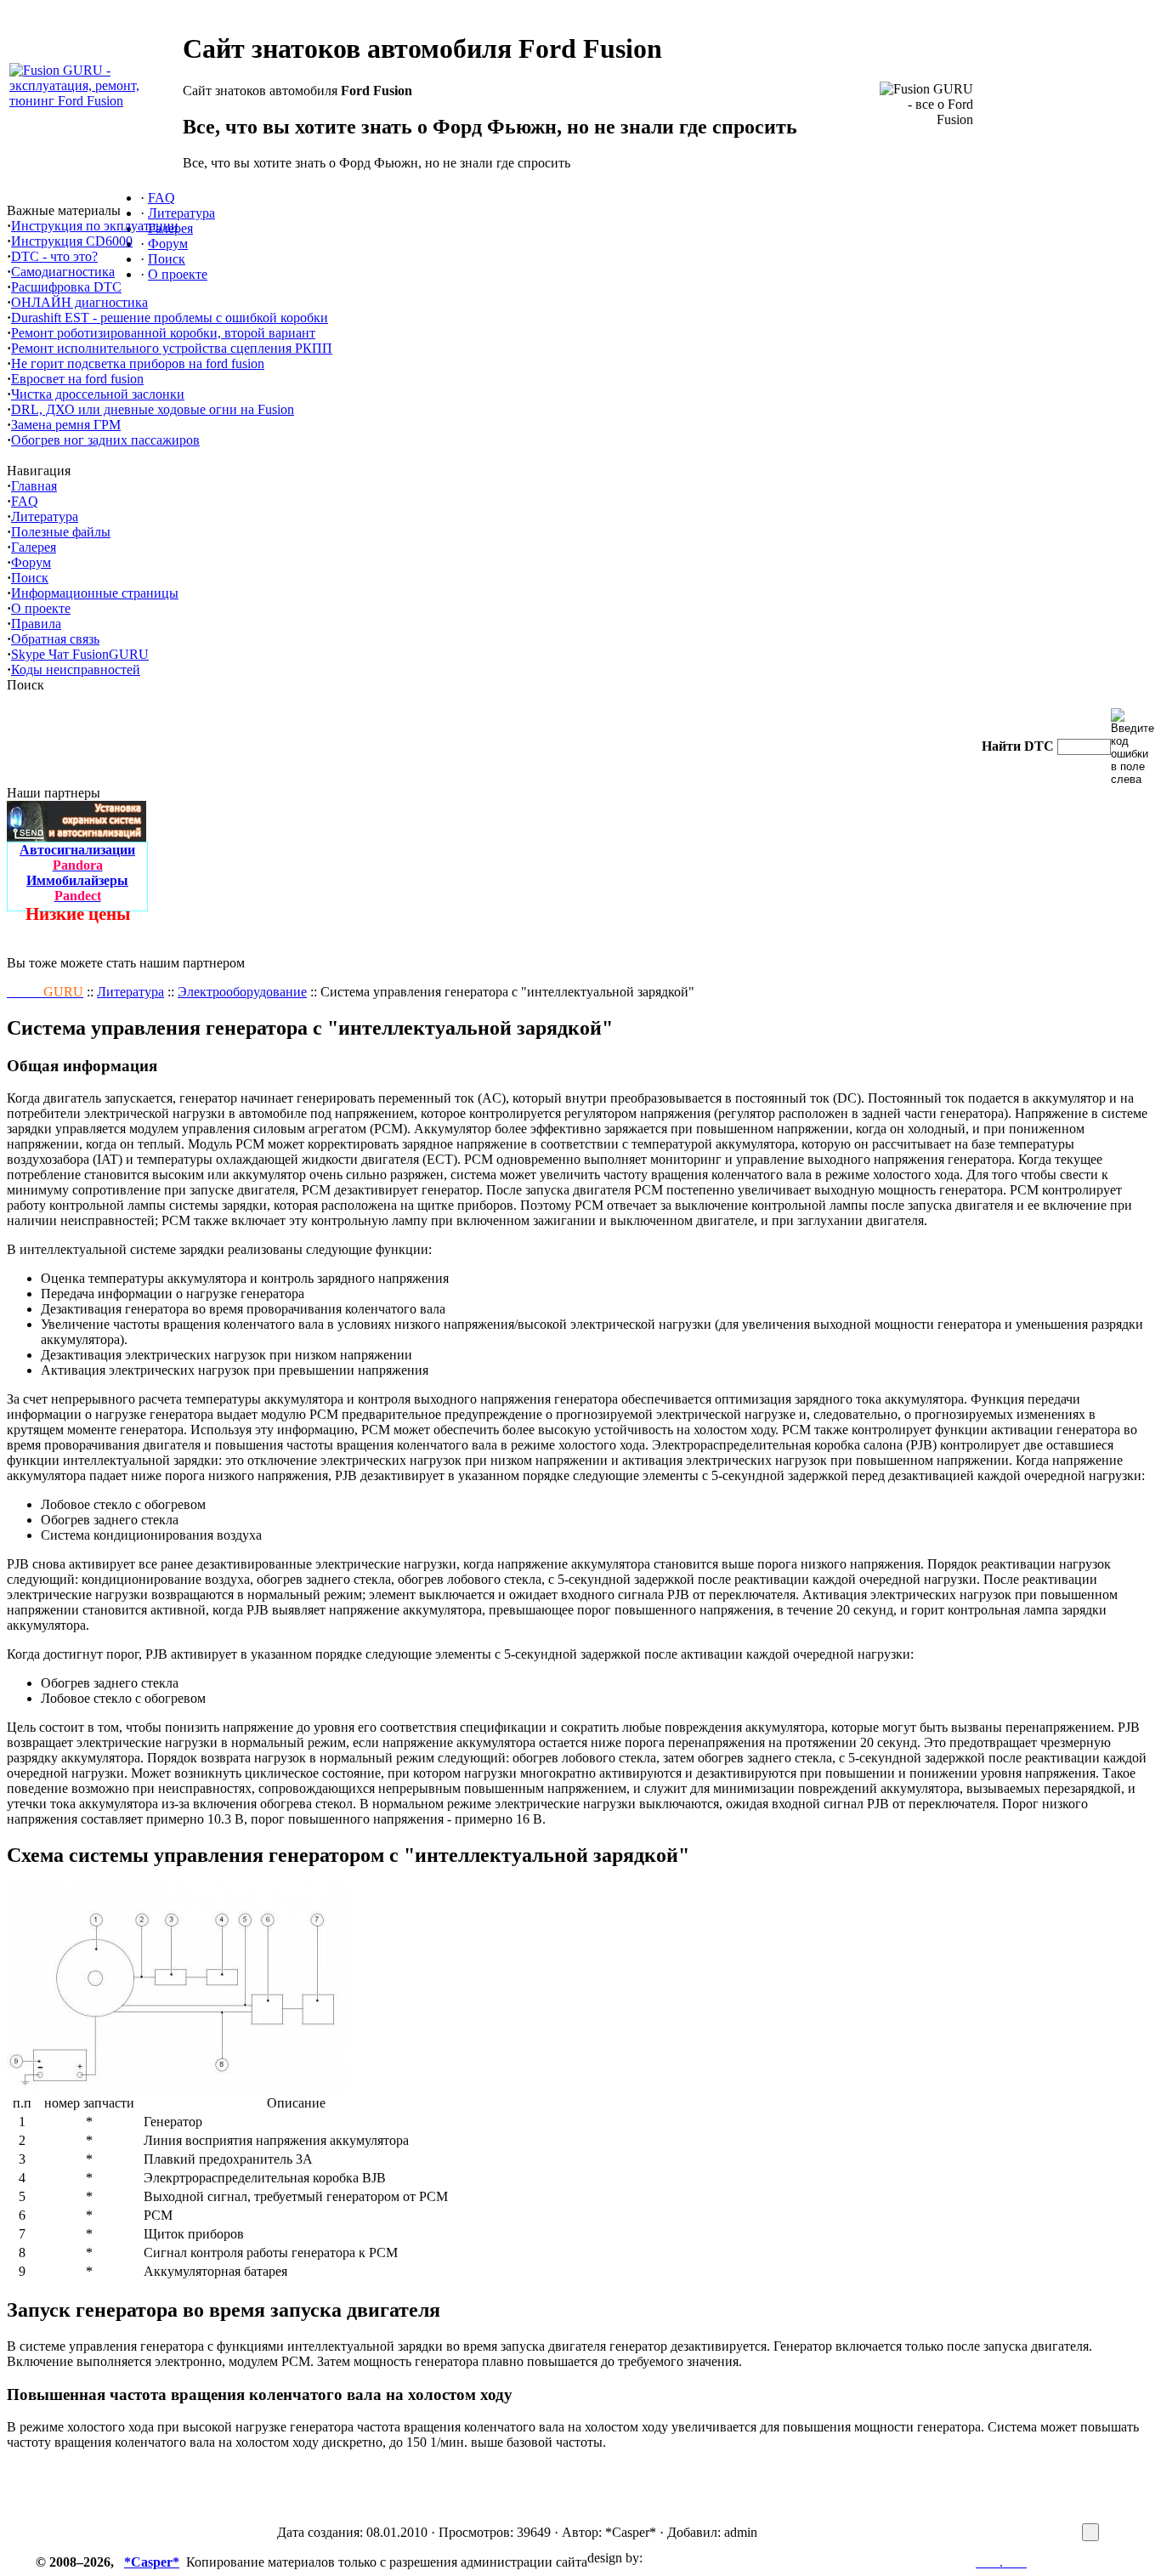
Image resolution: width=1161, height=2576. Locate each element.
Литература (130, 992)
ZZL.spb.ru (677, 2558)
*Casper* (152, 2562)
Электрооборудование (242, 992)
